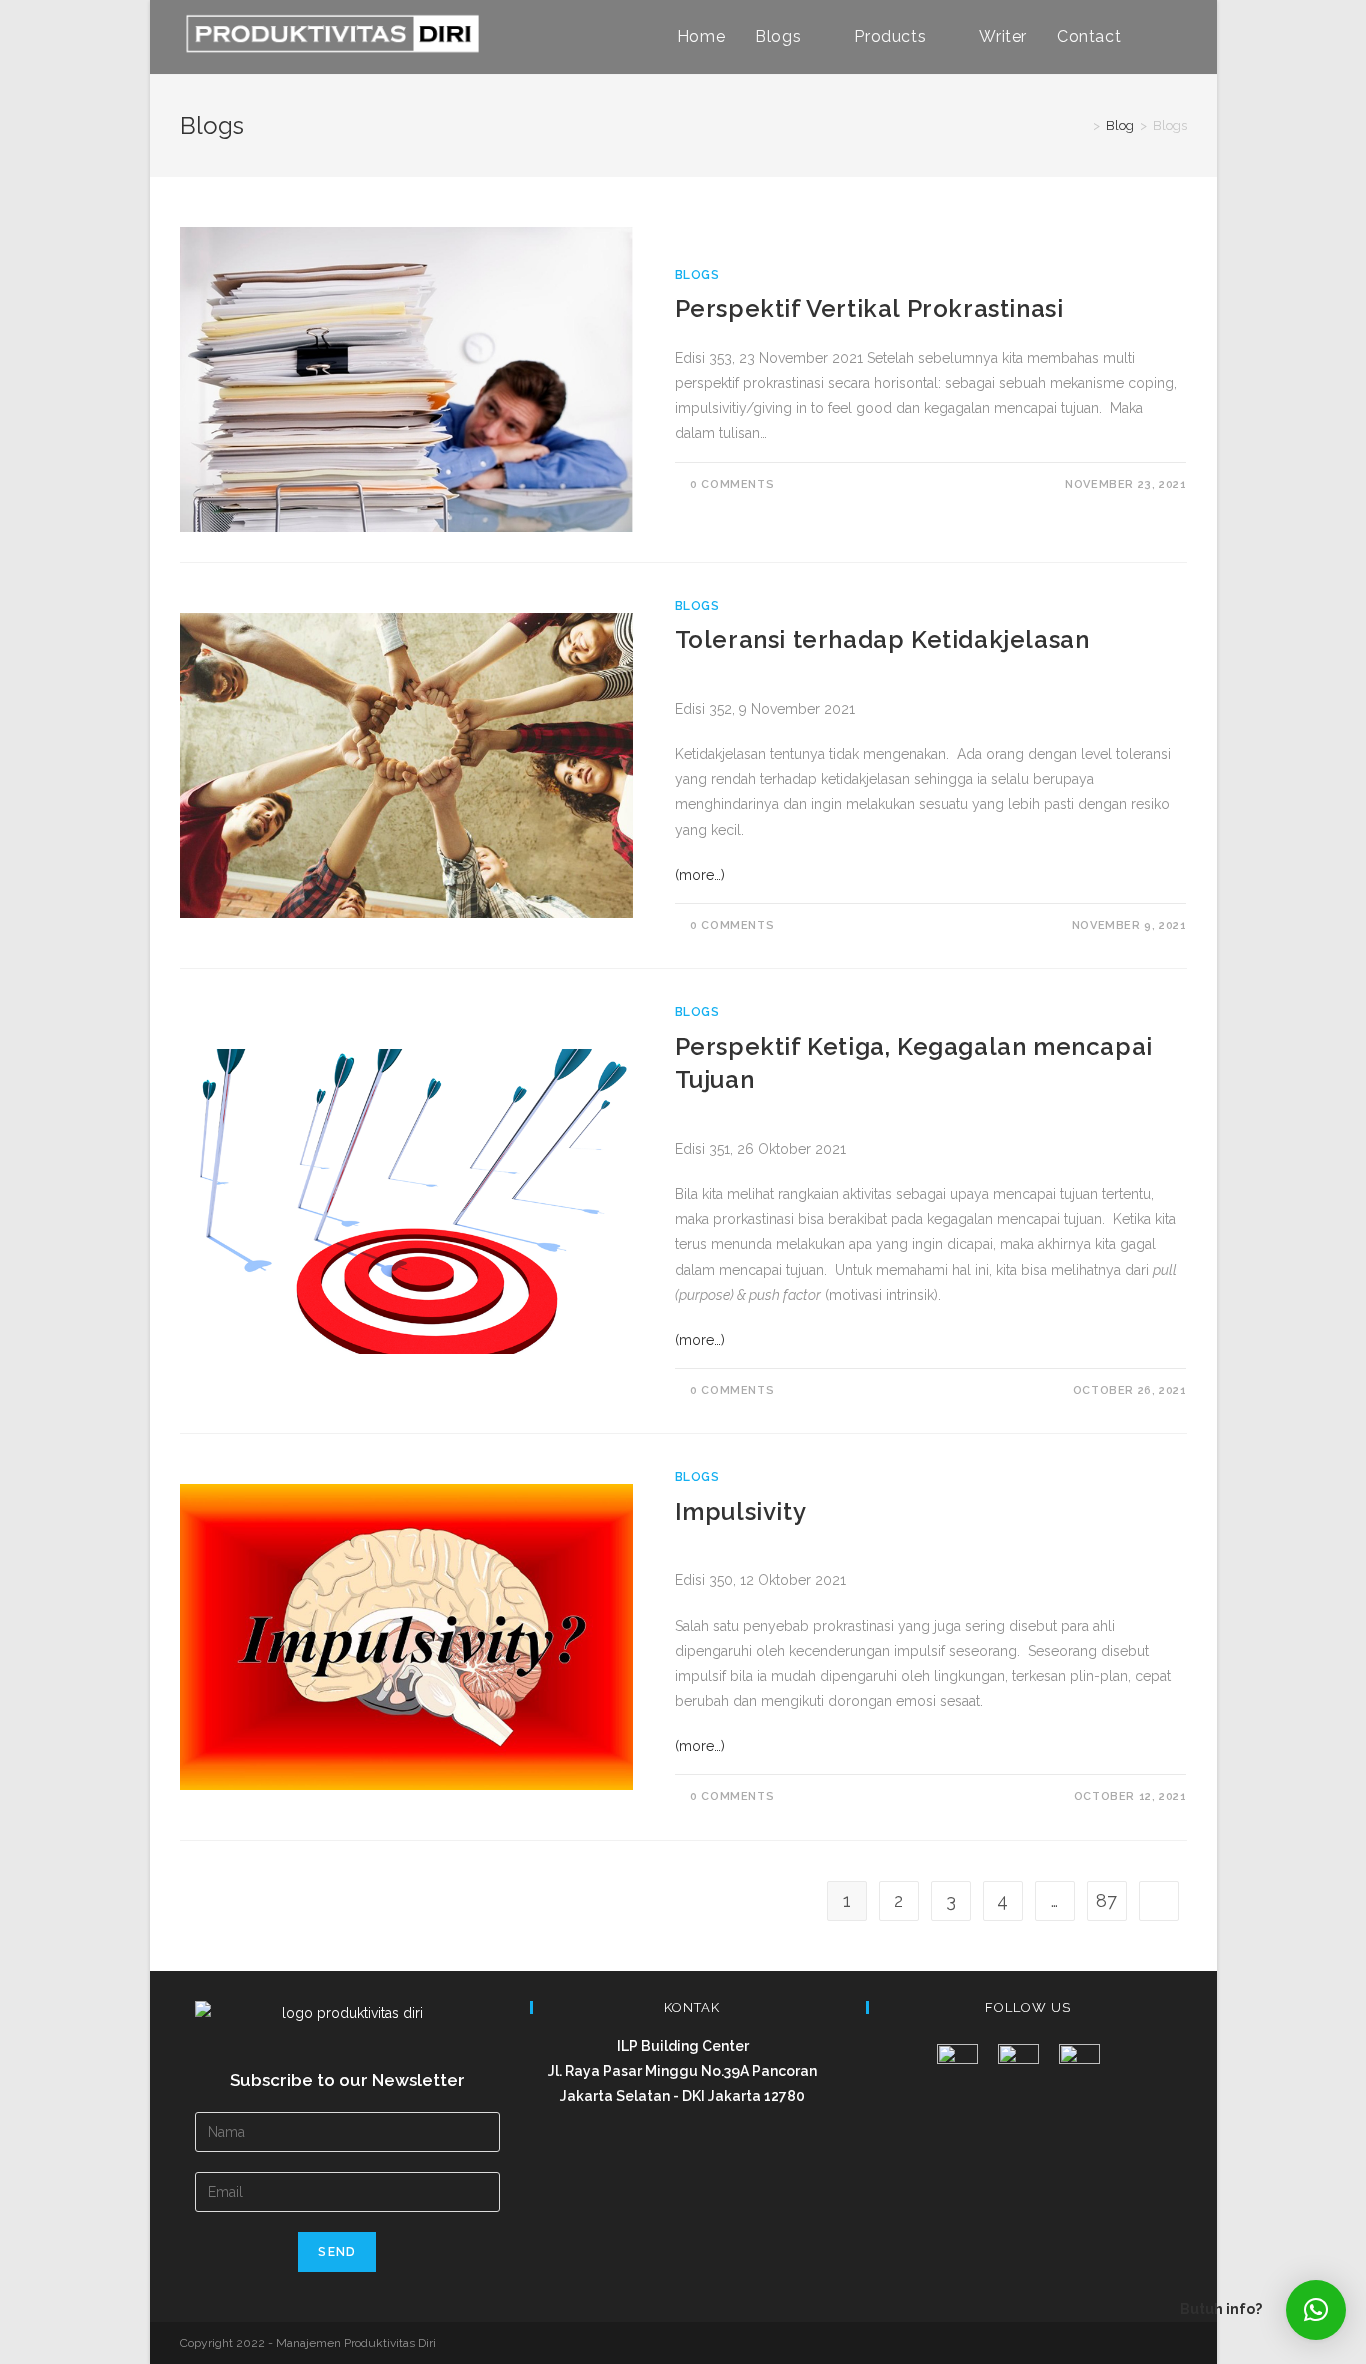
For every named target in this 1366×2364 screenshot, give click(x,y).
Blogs (697, 275)
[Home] (1082, 125)
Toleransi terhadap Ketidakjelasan (882, 639)
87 (1106, 1900)
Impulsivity (741, 1511)
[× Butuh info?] (1316, 2310)
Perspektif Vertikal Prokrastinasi (869, 308)
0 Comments (732, 484)
